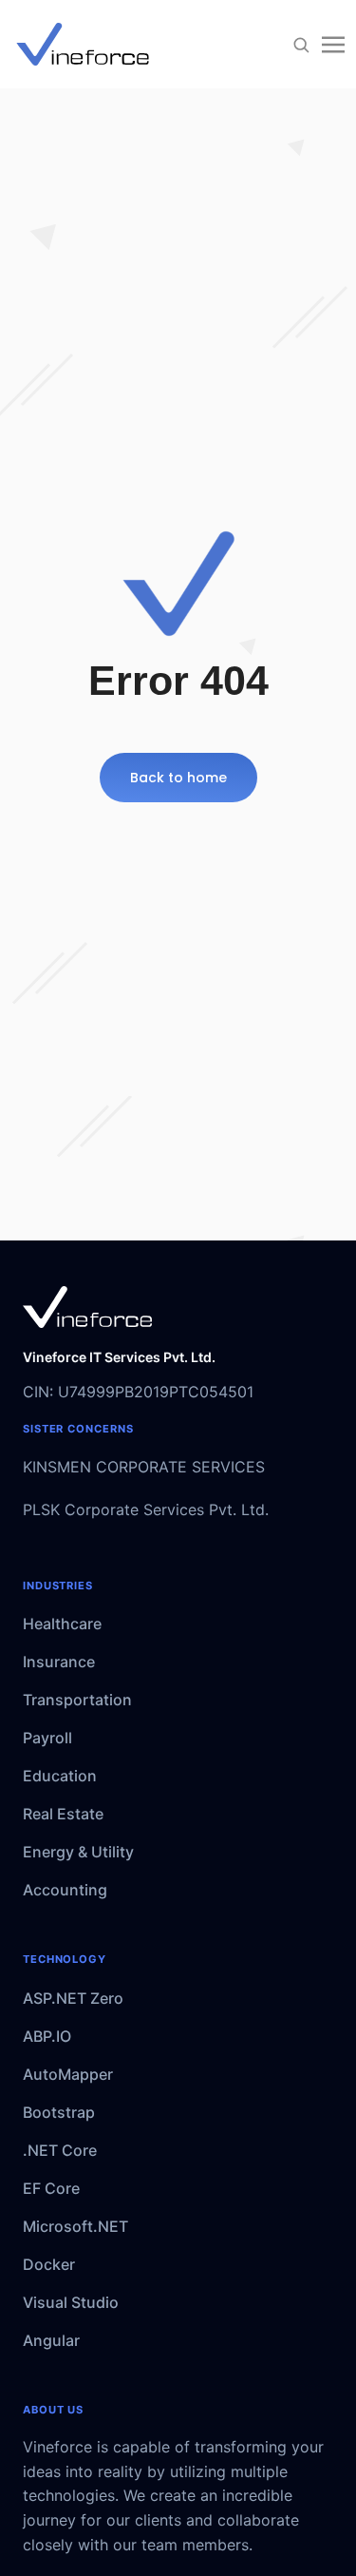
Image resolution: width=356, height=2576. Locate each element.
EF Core (51, 2188)
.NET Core (60, 2150)
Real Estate (63, 1814)
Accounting (65, 1890)
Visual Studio (71, 2302)
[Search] (301, 45)
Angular (51, 2340)
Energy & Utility (78, 1852)
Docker (49, 2264)
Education (60, 1776)
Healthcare (62, 1624)
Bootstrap (59, 2112)
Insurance (59, 1662)
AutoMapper (68, 2074)
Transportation (77, 1700)
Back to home (178, 778)
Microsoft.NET (75, 2226)
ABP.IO (47, 2036)
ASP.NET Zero (73, 1998)
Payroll (47, 1738)
